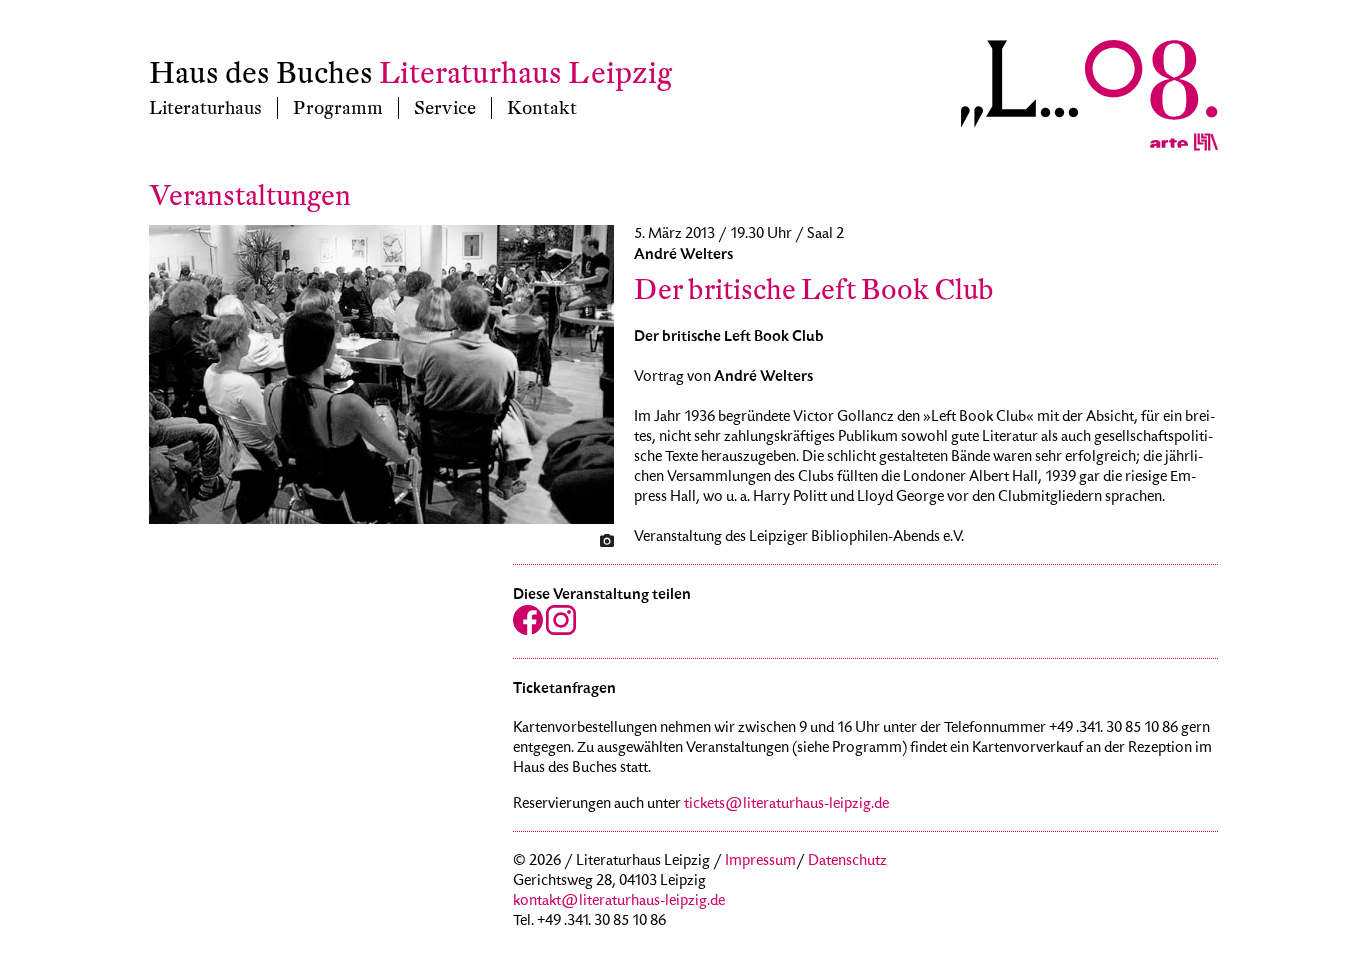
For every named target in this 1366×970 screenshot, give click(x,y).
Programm (338, 108)
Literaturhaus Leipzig (525, 73)
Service (445, 108)
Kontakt (542, 108)
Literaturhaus (205, 108)
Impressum (760, 862)
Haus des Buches (261, 73)
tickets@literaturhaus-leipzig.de (786, 805)
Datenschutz (847, 862)
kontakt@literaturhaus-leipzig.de (619, 902)
